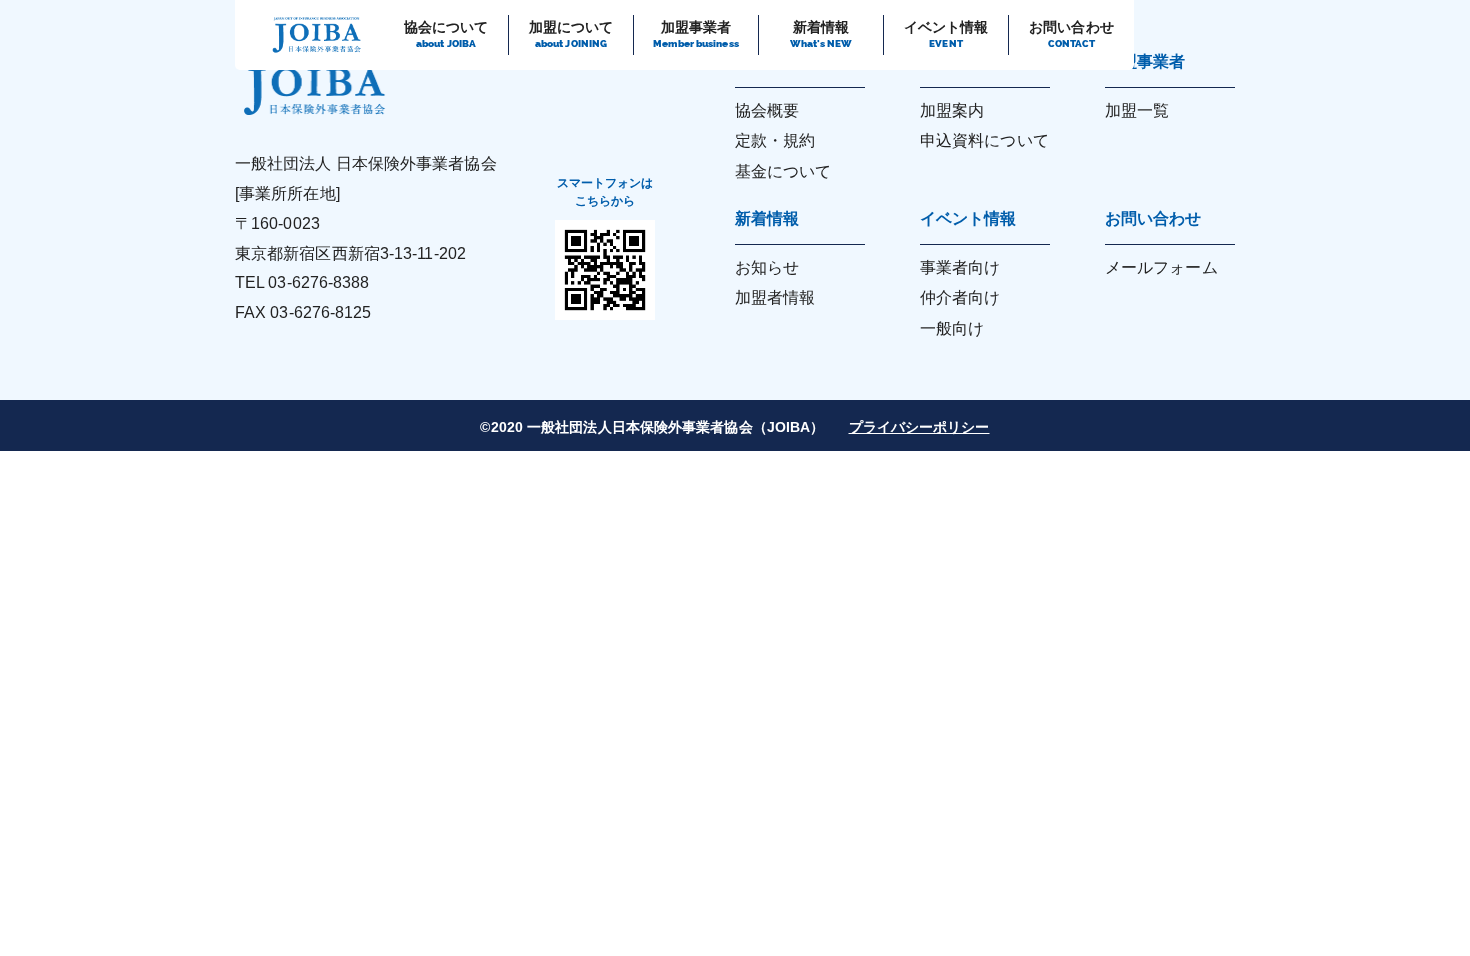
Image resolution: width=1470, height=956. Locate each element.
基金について (783, 171)
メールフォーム (1161, 267)
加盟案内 (952, 110)
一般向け (952, 328)
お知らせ (767, 267)
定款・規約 (775, 140)
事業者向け (960, 267)
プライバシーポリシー (919, 427)
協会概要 (767, 110)
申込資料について (984, 140)
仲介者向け (960, 297)
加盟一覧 (1137, 110)
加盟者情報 (775, 297)
